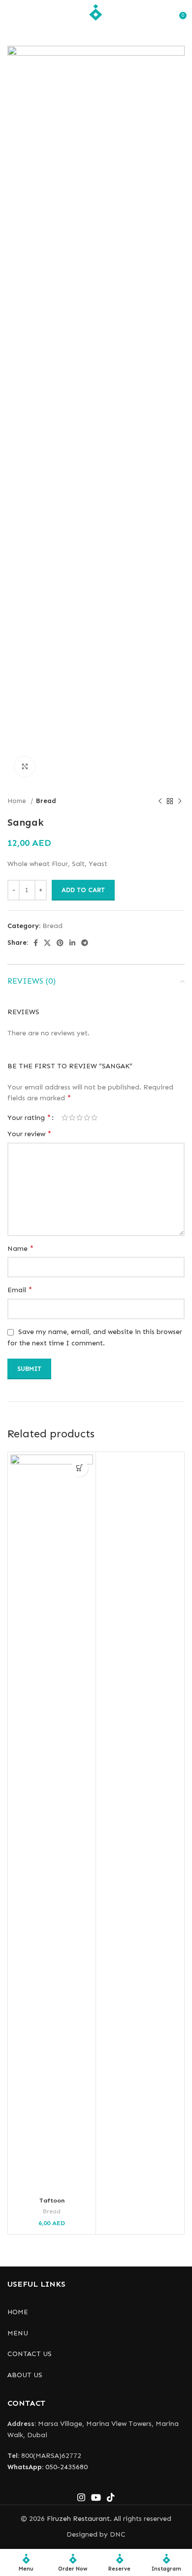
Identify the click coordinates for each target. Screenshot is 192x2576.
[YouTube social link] (96, 2497)
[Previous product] (160, 802)
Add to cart (83, 890)
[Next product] (180, 802)
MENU (18, 2333)
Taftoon (52, 2200)
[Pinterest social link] (60, 943)
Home (18, 801)
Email (20, 1289)
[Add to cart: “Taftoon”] (80, 1468)
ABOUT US (25, 2375)
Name (20, 1248)
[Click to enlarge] (25, 767)
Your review (29, 1133)
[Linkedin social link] (72, 943)
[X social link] (47, 943)
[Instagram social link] (81, 2497)
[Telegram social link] (85, 943)
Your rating (29, 1117)
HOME (18, 2312)
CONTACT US (30, 2354)
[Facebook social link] (36, 943)
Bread (46, 801)
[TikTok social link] (111, 2497)
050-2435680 (48, 2467)
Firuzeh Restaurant (78, 2519)
